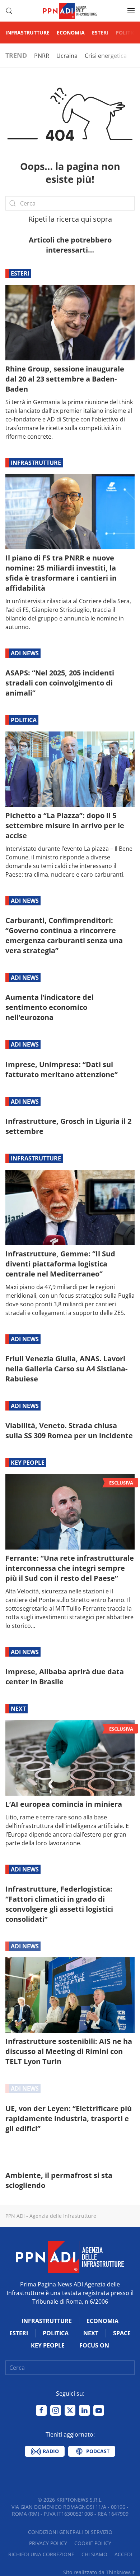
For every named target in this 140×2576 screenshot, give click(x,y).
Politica (127, 33)
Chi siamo (94, 2554)
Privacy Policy (48, 2543)
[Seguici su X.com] (70, 2410)
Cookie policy (93, 2543)
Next (18, 1709)
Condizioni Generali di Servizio (70, 2532)
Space (122, 2333)
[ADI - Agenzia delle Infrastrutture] (70, 2256)
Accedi (123, 2554)
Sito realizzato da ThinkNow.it (99, 2572)
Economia (71, 33)
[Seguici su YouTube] (99, 2410)
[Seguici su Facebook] (41, 2410)
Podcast (97, 2451)
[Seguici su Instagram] (56, 2410)
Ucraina (67, 56)
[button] (9, 11)
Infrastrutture (27, 33)
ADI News (25, 653)
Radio (50, 2451)
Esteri (100, 33)
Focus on (94, 2345)
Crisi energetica (106, 56)
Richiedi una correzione (41, 2554)
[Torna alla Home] (70, 11)
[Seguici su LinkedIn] (84, 2410)
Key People (28, 1463)
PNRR (42, 56)
